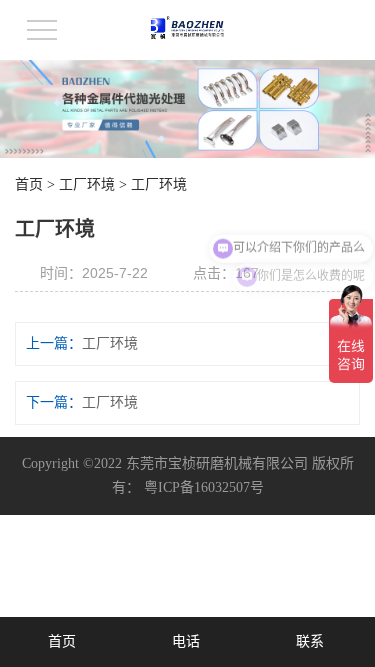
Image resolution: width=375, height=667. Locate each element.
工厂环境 (87, 184)
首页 (29, 184)
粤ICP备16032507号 (204, 487)
